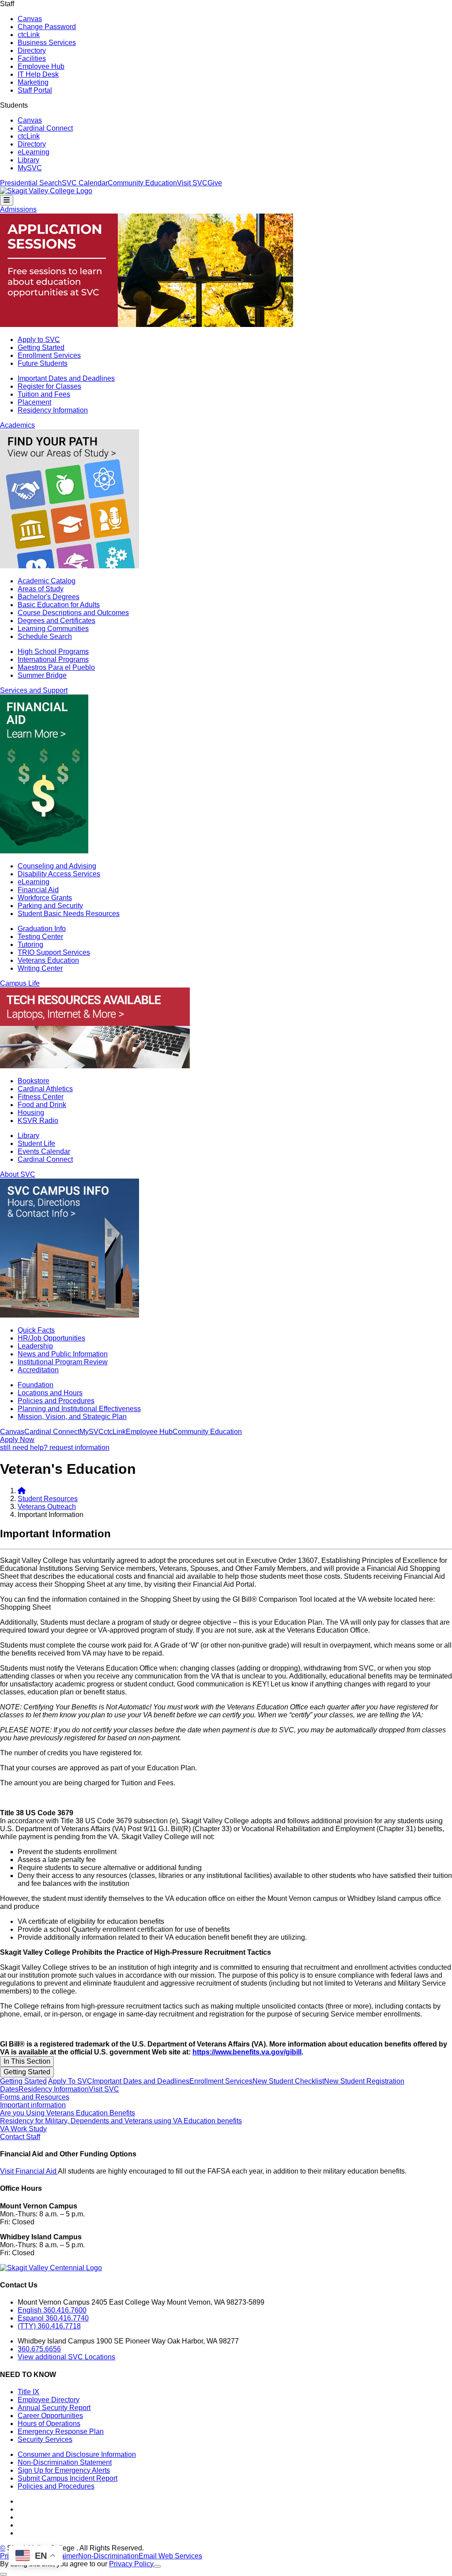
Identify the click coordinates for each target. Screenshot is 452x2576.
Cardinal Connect (45, 128)
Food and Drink (42, 1105)
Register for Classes (49, 386)
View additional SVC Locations (66, 2357)
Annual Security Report (54, 2408)
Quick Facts (36, 1330)
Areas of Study (41, 589)
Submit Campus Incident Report (68, 2478)
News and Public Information (63, 1354)
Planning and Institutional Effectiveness (79, 1409)
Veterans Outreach (47, 1507)
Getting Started (41, 347)
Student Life (36, 1143)
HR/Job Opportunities (51, 1338)
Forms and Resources (35, 2097)
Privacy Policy (131, 2564)
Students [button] (14, 105)
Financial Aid (38, 890)
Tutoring (30, 944)
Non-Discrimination (108, 2556)
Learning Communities (53, 629)
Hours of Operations (49, 2424)
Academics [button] (17, 425)
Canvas (30, 19)
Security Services (45, 2439)
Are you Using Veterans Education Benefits (68, 2113)
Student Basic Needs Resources (69, 914)
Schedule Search (45, 636)
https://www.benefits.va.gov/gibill (247, 2052)
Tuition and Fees (44, 394)
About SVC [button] (18, 1174)
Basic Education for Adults (59, 605)
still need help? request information (55, 1448)
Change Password (47, 27)
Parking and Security (50, 906)
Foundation (36, 1385)
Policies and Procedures (56, 1401)
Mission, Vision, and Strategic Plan (72, 1417)
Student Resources (48, 1499)
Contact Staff (20, 2137)
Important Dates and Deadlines (66, 378)
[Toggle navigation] (7, 200)
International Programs (53, 659)
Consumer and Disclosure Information (77, 2454)
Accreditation (38, 1370)
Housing (31, 1113)
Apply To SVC (70, 2081)
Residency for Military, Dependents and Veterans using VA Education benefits (121, 2121)
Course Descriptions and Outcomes (73, 613)
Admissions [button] (18, 209)
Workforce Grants (45, 898)
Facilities (32, 58)
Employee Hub (41, 66)
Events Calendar (44, 1151)
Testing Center (40, 937)
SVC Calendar (85, 183)
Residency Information (53, 410)
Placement (34, 402)
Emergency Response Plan (61, 2431)
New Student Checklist (288, 2081)
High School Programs (53, 652)
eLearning (34, 152)
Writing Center (40, 968)
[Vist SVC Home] (22, 1491)
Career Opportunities (50, 2416)
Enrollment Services (49, 355)
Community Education (142, 183)
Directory (32, 51)
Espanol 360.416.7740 (53, 2318)
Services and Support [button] (34, 690)
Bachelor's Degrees (49, 597)
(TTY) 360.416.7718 (49, 2326)
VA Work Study (23, 2129)
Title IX (28, 2392)
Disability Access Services (59, 874)
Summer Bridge (42, 675)
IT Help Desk (38, 74)
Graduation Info (42, 929)
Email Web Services (170, 2556)
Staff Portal (35, 90)
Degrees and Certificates (56, 621)
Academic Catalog (47, 581)
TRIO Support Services (54, 952)
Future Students (43, 363)
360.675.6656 (39, 2349)
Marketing (33, 82)
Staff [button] (7, 4)
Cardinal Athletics (45, 1089)
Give (215, 183)
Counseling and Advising (57, 866)
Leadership (35, 1346)
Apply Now (17, 1440)
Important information (33, 2105)
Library (28, 160)
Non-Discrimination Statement (65, 2462)
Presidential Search (31, 183)
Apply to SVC (39, 340)
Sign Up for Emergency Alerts (64, 2470)
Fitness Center (41, 1097)
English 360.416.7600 (52, 2310)
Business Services (47, 43)
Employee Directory (49, 2400)
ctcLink (29, 35)
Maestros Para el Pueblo (56, 667)
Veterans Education (48, 960)
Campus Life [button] (20, 983)
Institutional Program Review (63, 1362)
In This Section (27, 2061)
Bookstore (34, 1081)
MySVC (30, 168)
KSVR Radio (38, 1121)
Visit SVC (192, 183)
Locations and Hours (50, 1393)
